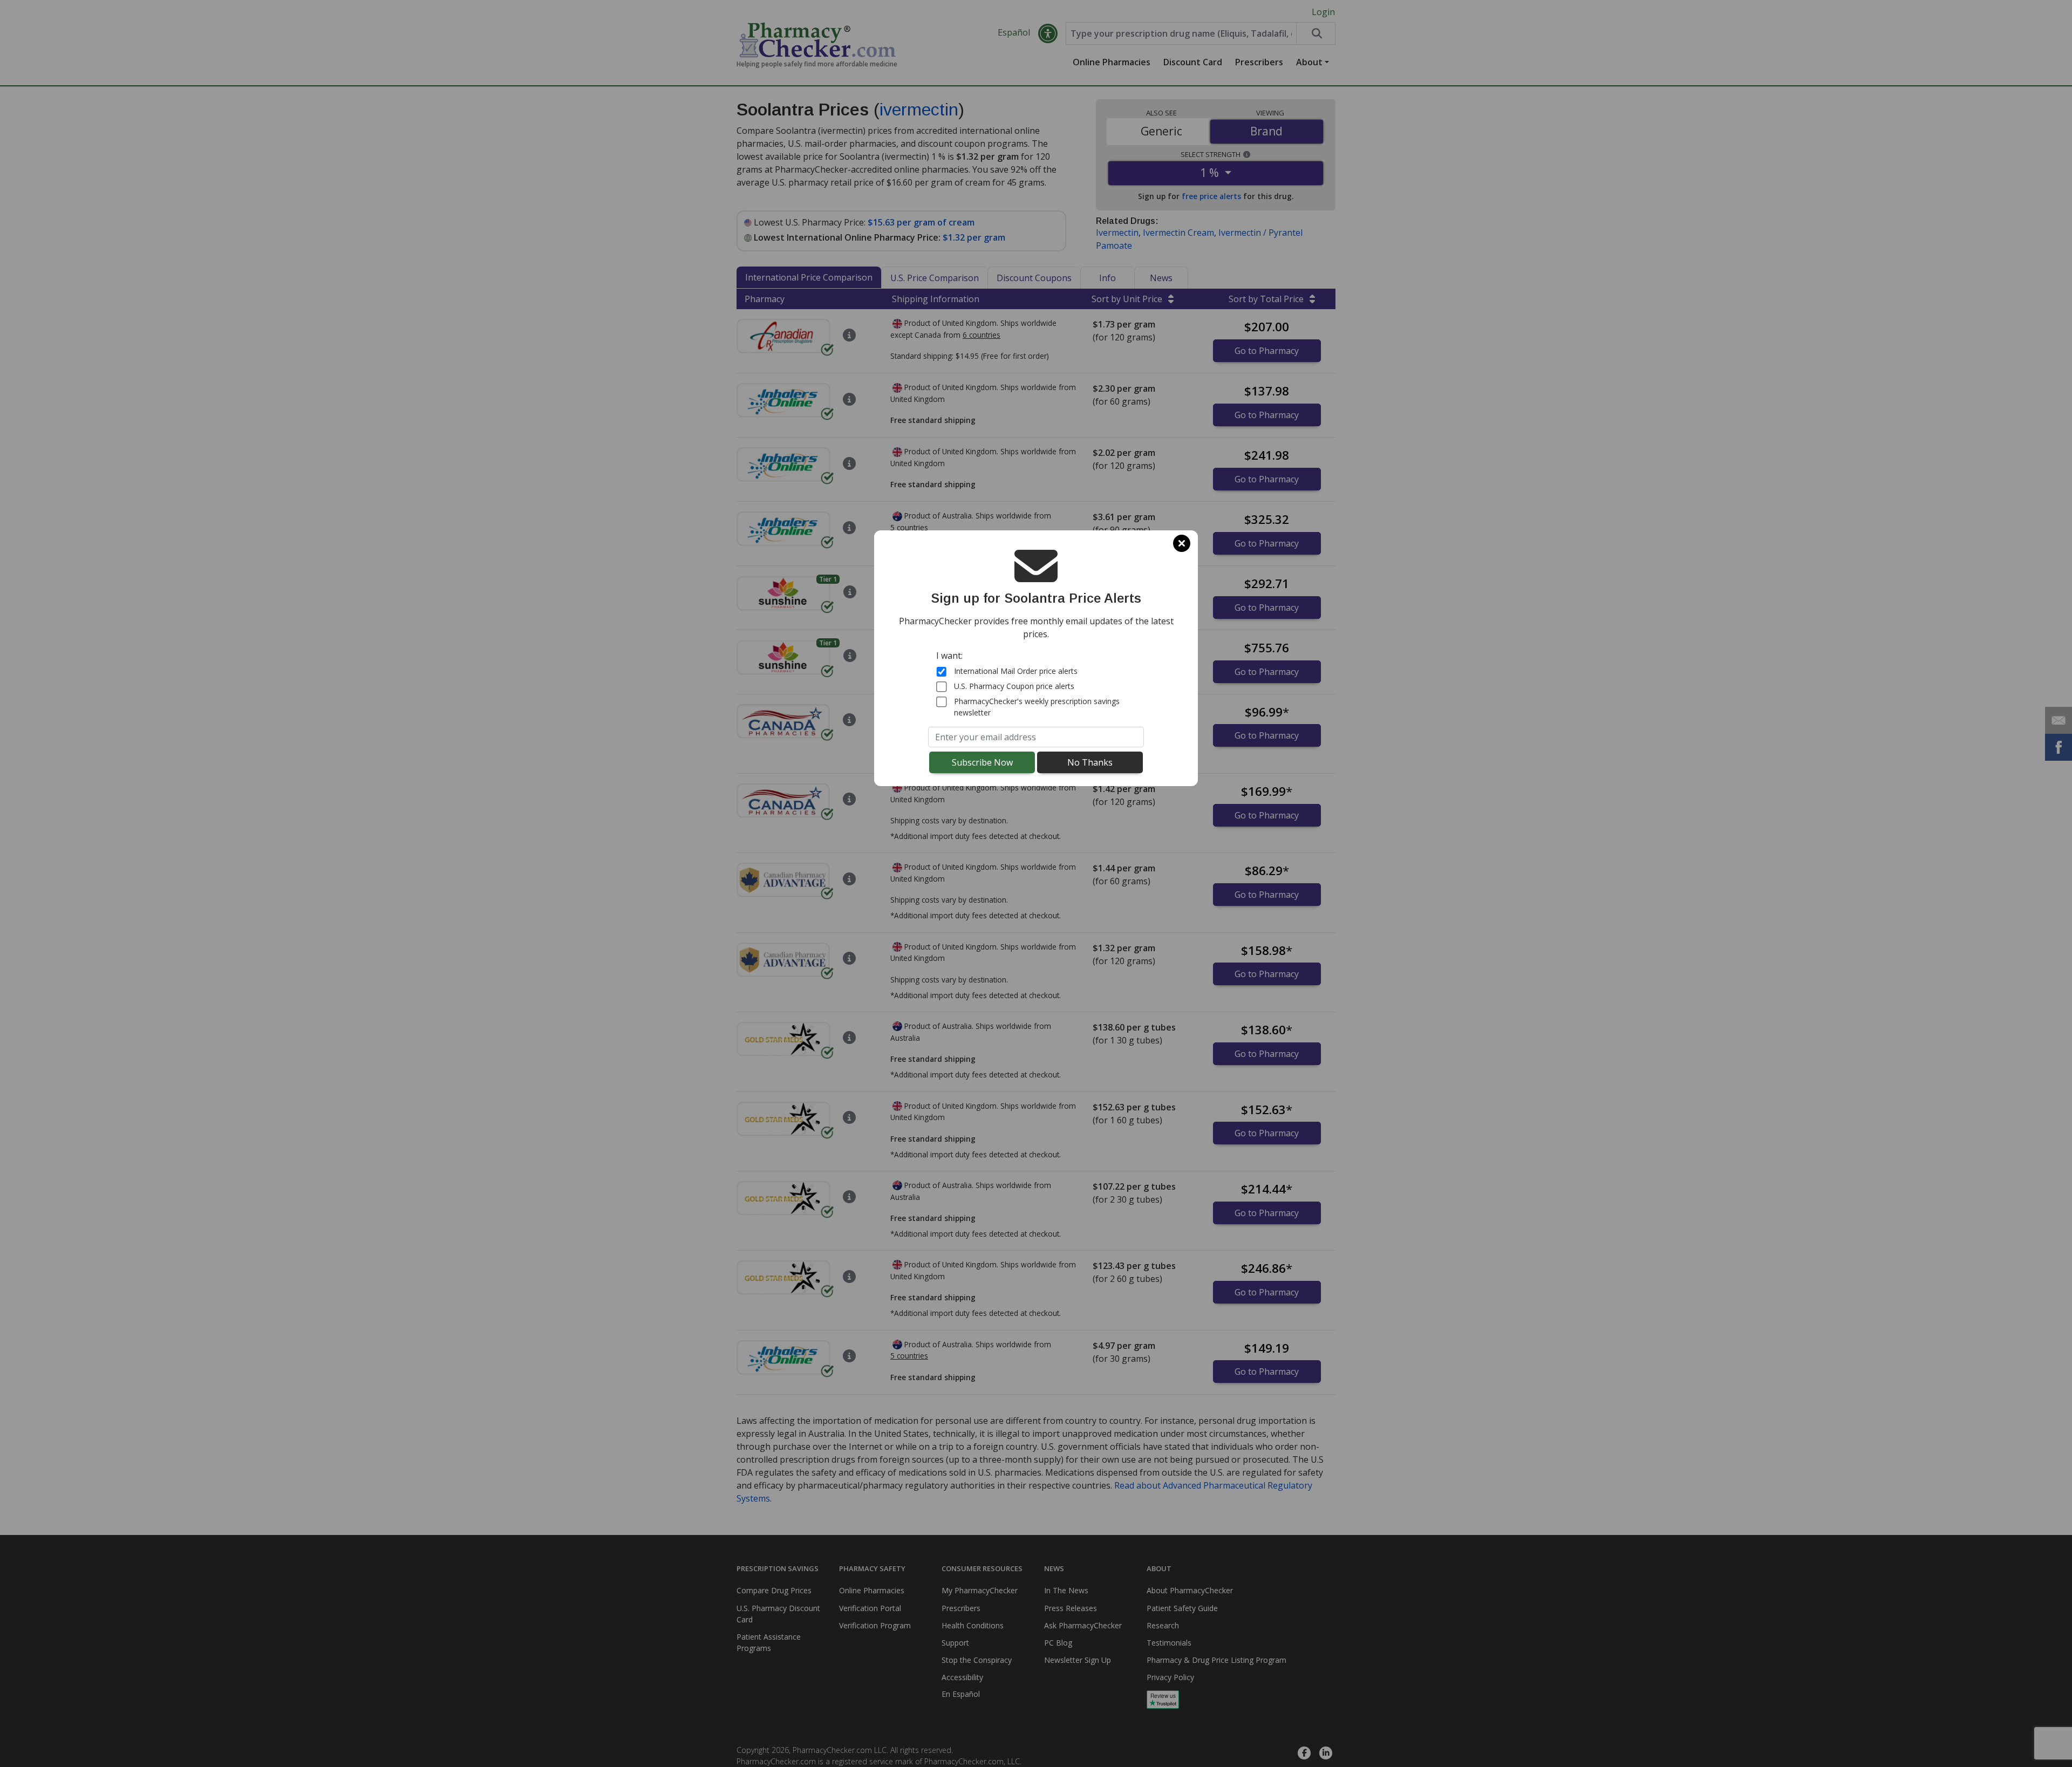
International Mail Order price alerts (1016, 671)
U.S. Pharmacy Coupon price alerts (1014, 686)
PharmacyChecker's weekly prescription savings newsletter (1037, 707)
